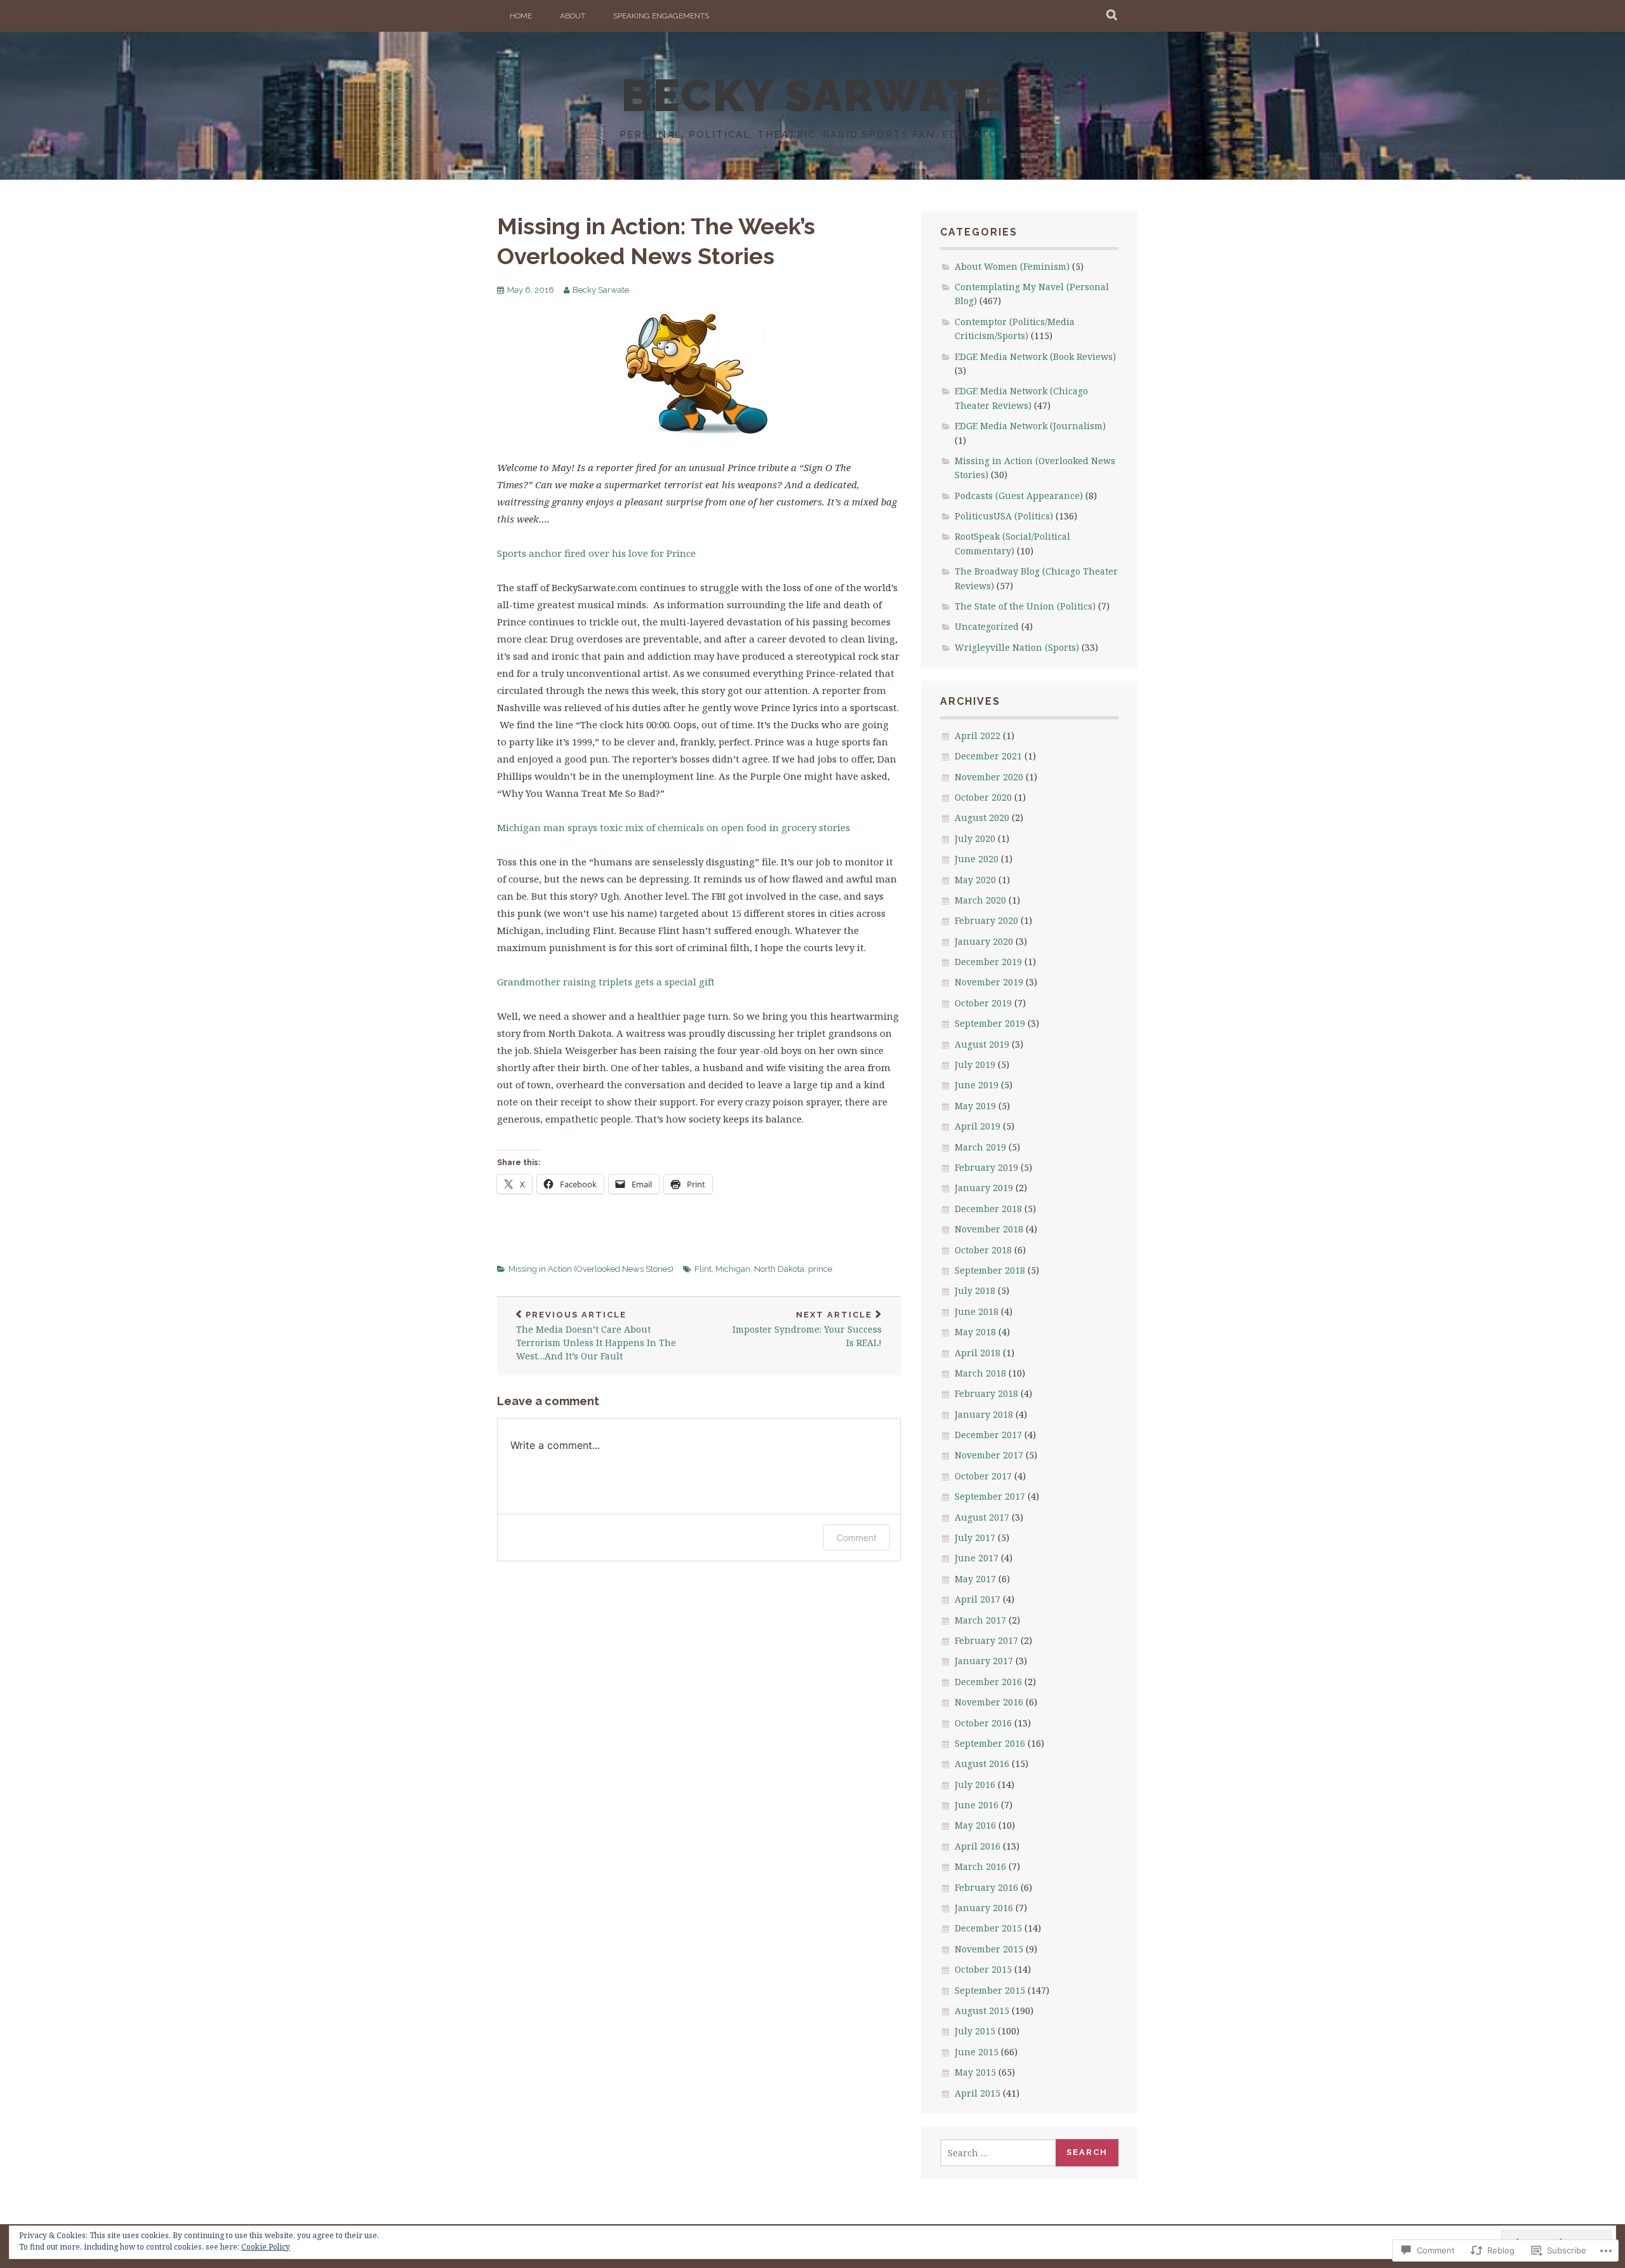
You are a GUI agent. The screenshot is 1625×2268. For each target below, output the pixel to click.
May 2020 (975, 880)
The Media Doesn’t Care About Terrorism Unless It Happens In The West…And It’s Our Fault (596, 1336)
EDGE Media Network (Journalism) (1030, 426)
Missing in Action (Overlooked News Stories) (591, 1269)
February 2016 (986, 1887)
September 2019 (990, 1023)
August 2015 (982, 2011)
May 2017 (975, 1579)
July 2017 (975, 1538)
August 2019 (982, 1044)
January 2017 (984, 1661)
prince (820, 1269)
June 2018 (977, 1311)
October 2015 (983, 1969)
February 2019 (986, 1167)
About (573, 16)
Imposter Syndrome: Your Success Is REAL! (807, 1330)
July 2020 (975, 838)
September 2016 (990, 1743)
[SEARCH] (1112, 16)
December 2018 (988, 1209)
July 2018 (975, 1291)
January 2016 (984, 1908)
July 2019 (975, 1064)
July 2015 (975, 2031)
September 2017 (990, 1496)
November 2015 (989, 1949)
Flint (703, 1269)
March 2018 (980, 1373)
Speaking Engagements (661, 16)
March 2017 (980, 1620)
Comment (857, 1538)
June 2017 (977, 1558)
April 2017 (978, 1599)
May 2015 (975, 2072)
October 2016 (983, 1723)
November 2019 (989, 982)
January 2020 (984, 941)
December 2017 (988, 1435)
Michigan (733, 1269)
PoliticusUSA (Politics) (1004, 516)
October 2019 (983, 1003)
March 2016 (980, 1866)
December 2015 (988, 1928)
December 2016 (988, 1682)
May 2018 (975, 1332)
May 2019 (975, 1106)
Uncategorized (987, 626)
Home (521, 16)
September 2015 (990, 1990)
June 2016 (977, 1805)
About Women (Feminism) (1012, 266)
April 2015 (978, 2093)
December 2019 (988, 962)
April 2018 (978, 1353)
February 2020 (986, 920)
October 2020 (983, 797)
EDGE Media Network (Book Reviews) (1035, 357)
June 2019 (977, 1085)
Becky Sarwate (601, 290)
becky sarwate (813, 95)
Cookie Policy (266, 2247)
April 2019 (978, 1126)
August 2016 (982, 1764)
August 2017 (982, 1517)
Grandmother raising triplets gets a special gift (606, 982)
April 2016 (978, 1846)
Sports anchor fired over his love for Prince (596, 553)
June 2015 (977, 2052)
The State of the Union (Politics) (1025, 606)
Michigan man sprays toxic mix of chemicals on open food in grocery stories (673, 827)
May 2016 (975, 1825)
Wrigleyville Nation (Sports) (1017, 647)
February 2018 (986, 1393)
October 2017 (983, 1476)
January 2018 (984, 1414)
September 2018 (990, 1270)
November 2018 (989, 1229)
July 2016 (975, 1784)
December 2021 (988, 756)
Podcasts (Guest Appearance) (1019, 496)
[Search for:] (998, 2153)
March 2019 (980, 1147)
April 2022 (978, 736)
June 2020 (977, 859)
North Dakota (779, 1269)
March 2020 (980, 900)
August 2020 (982, 817)
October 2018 (983, 1250)
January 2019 (984, 1188)
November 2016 (989, 1702)
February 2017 (986, 1640)
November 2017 (989, 1455)
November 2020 (989, 777)
